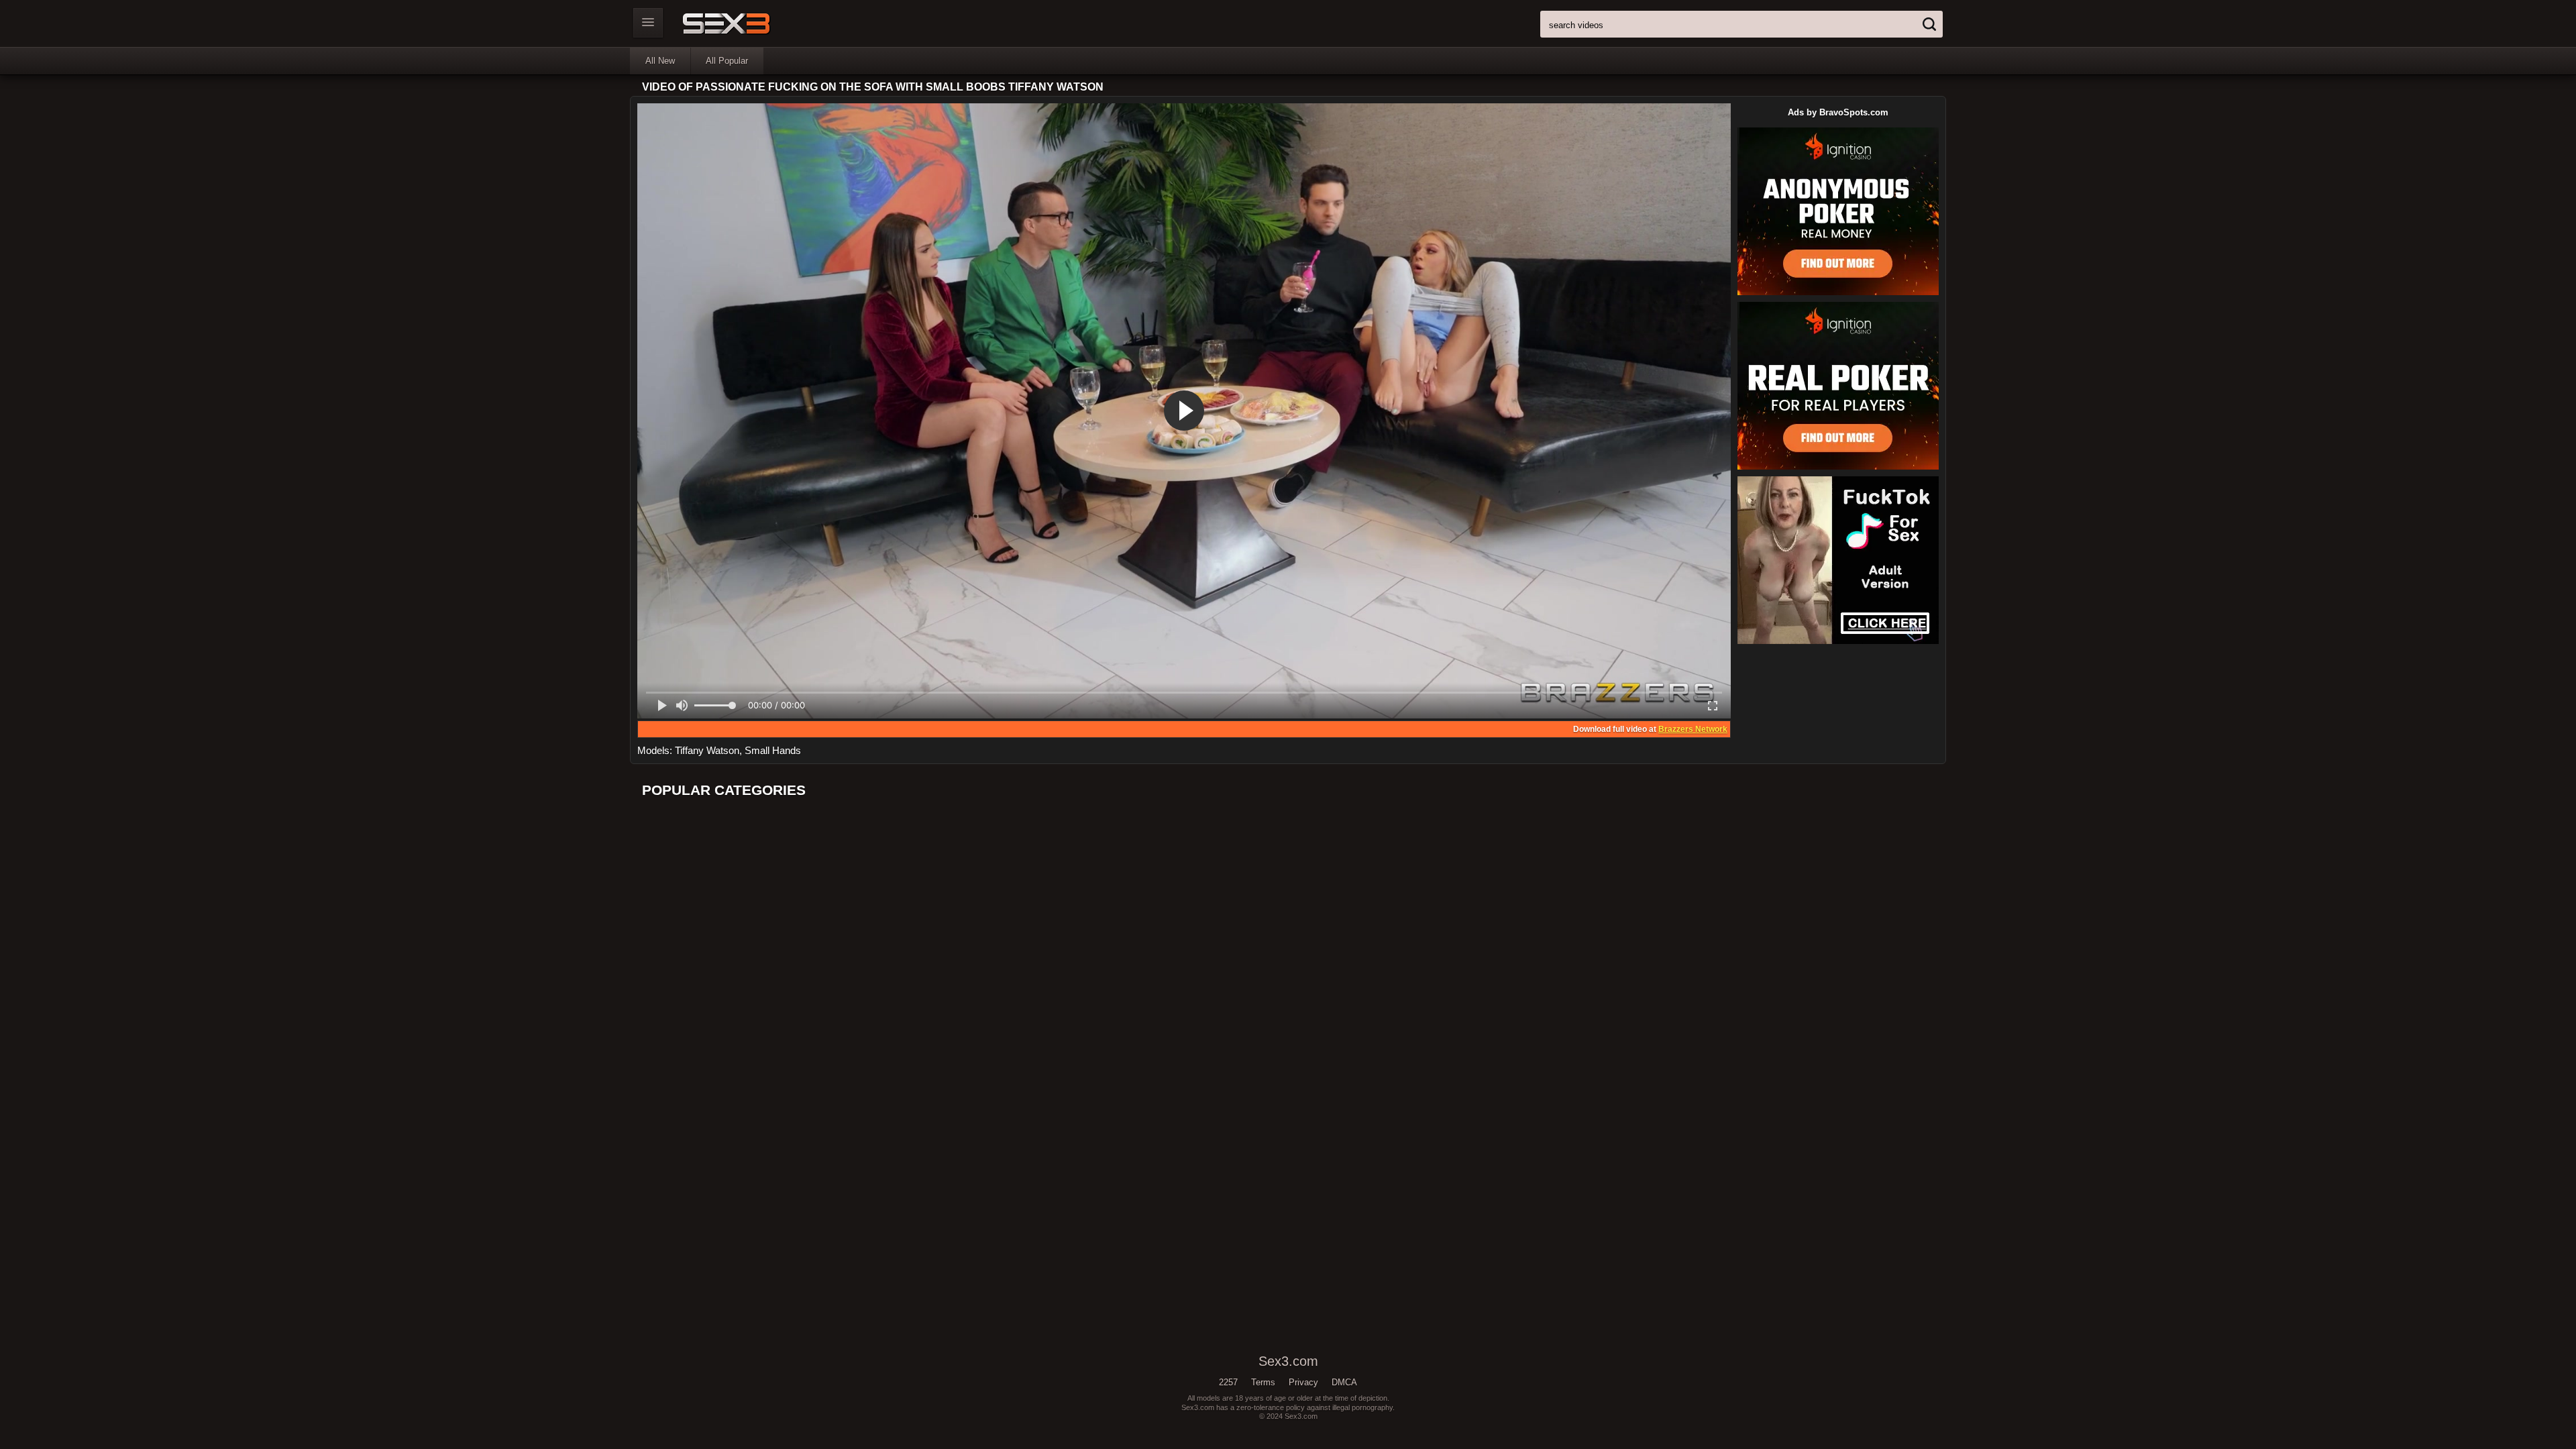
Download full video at (1650, 729)
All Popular (727, 61)
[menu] (648, 23)
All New (660, 61)
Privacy (1303, 1382)
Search (1929, 24)
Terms (1263, 1382)
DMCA (1344, 1382)
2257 (1228, 1382)
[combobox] (1741, 24)
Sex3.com (750, 23)
